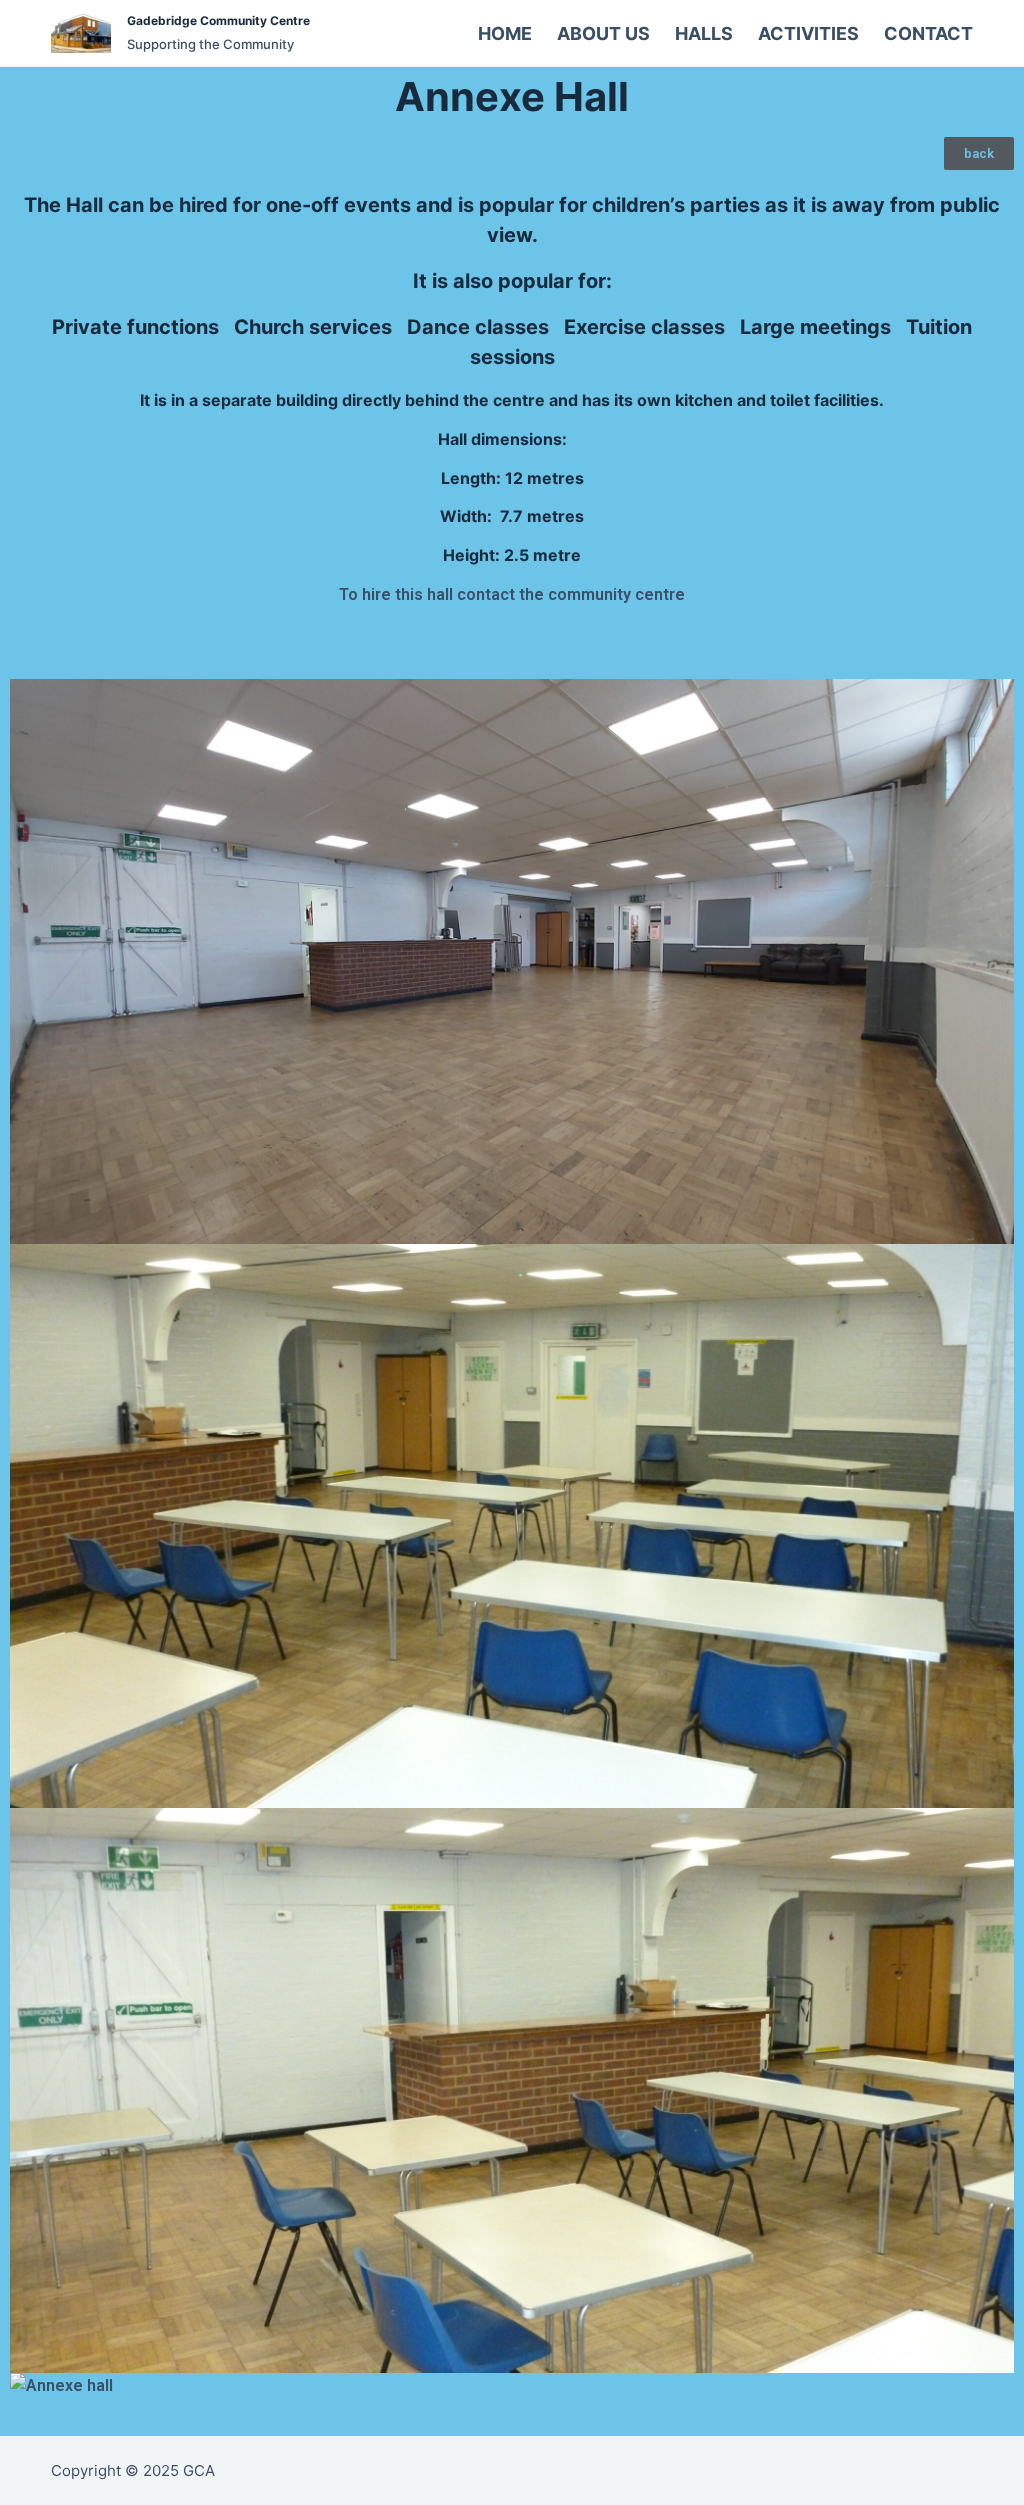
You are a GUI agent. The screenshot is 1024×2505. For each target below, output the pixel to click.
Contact (928, 33)
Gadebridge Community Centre (218, 20)
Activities (808, 33)
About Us (603, 33)
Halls (704, 33)
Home (505, 33)
